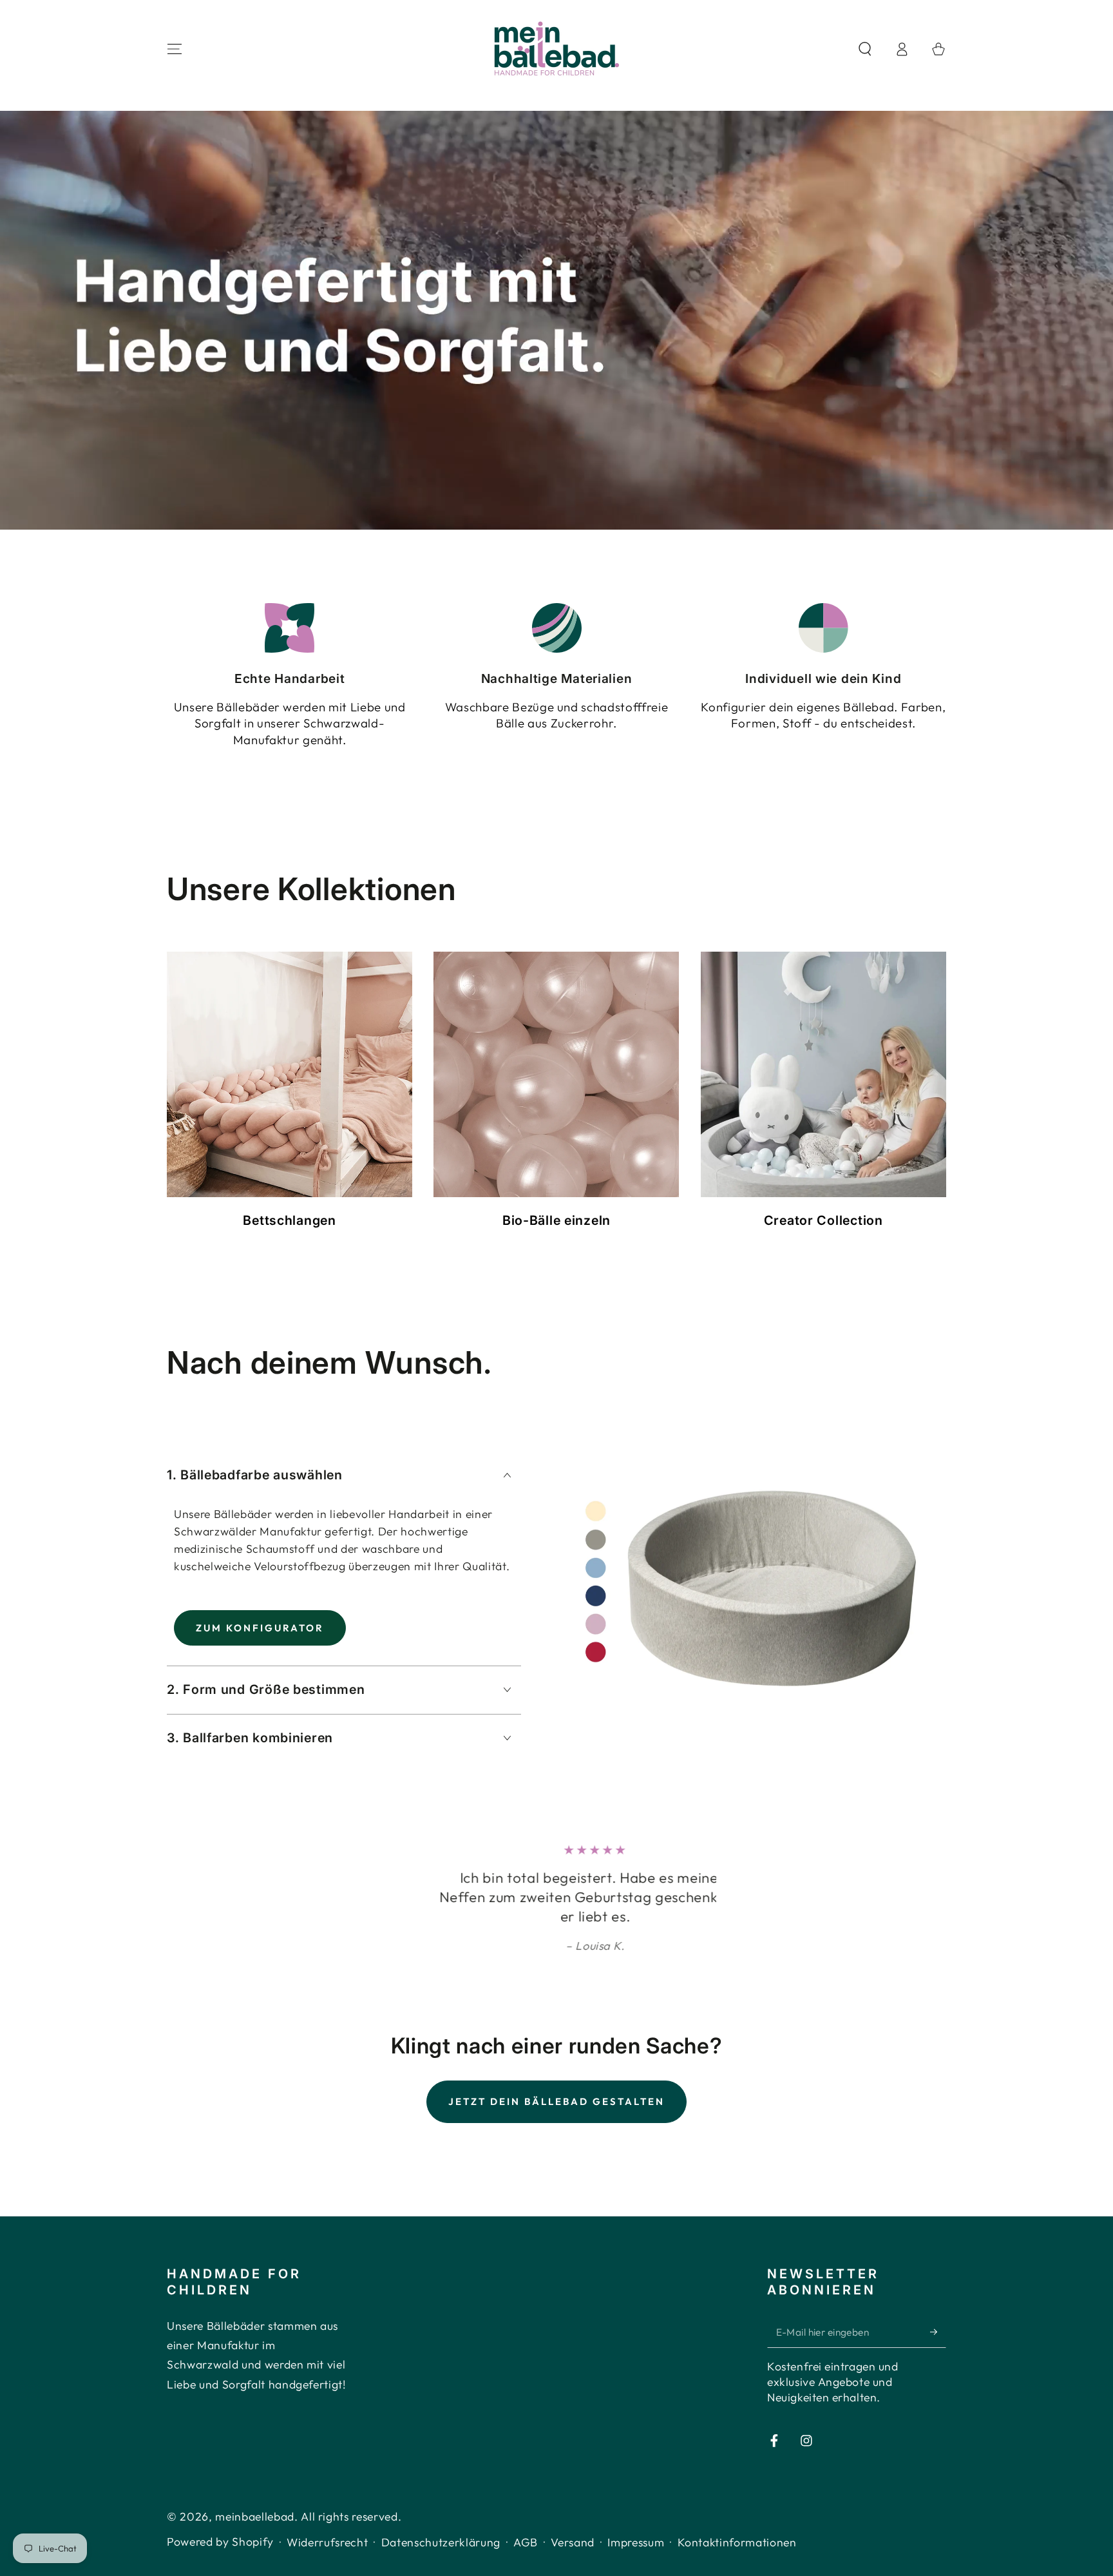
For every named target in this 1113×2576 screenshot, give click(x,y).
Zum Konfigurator (260, 1628)
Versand (573, 2562)
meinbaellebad (255, 2536)
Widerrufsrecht (327, 2562)
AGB (526, 2562)
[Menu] (175, 49)
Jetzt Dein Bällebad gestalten (556, 2121)
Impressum (636, 2562)
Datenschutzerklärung (441, 2562)
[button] (865, 49)
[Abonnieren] (938, 2351)
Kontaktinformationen (737, 2562)
